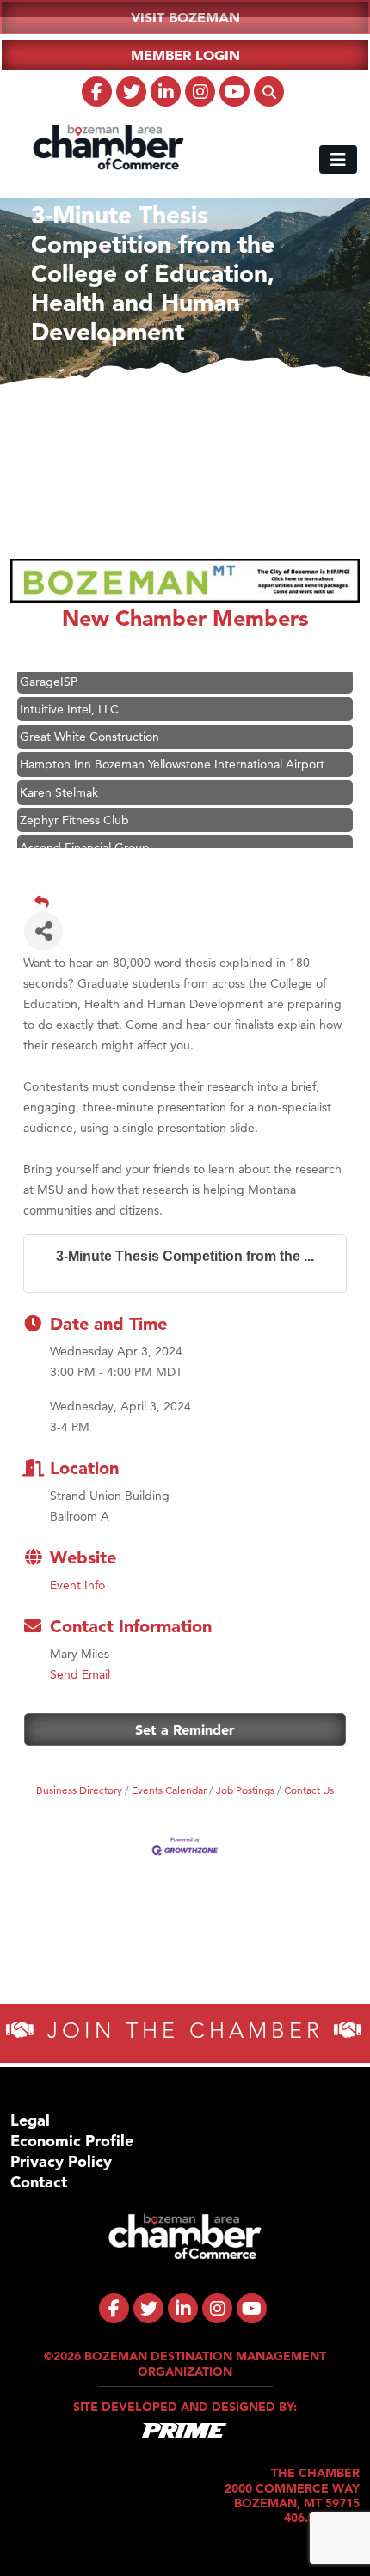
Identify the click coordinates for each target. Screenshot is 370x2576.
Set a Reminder (185, 1729)
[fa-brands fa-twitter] (131, 92)
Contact (39, 2182)
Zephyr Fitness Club (74, 811)
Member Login (185, 55)
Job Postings (245, 1790)
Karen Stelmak (59, 784)
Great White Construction (89, 728)
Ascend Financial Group (85, 839)
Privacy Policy (61, 2161)
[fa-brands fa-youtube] (234, 92)
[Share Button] (43, 931)
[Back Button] (192, 902)
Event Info (77, 1585)
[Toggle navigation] (338, 159)
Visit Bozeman (185, 17)
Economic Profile (72, 2141)
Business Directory (79, 1790)
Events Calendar (169, 1790)
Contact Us (309, 1790)
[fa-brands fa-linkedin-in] (166, 92)
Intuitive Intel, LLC (69, 701)
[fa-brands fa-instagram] (200, 92)
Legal (30, 2120)
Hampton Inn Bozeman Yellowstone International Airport (172, 756)
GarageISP (49, 673)
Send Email (80, 1674)
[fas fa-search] (269, 92)
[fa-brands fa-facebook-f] (97, 92)
